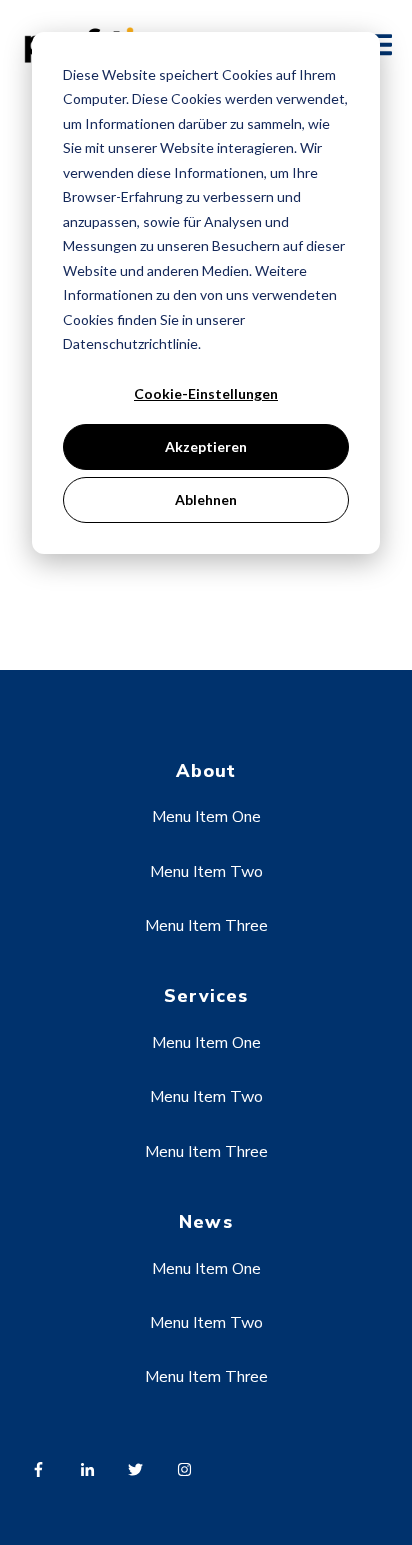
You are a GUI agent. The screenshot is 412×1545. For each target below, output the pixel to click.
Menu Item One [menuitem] (206, 817)
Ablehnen (206, 499)
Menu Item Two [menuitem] (206, 872)
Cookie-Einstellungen (206, 393)
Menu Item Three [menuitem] (206, 926)
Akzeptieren (206, 446)
